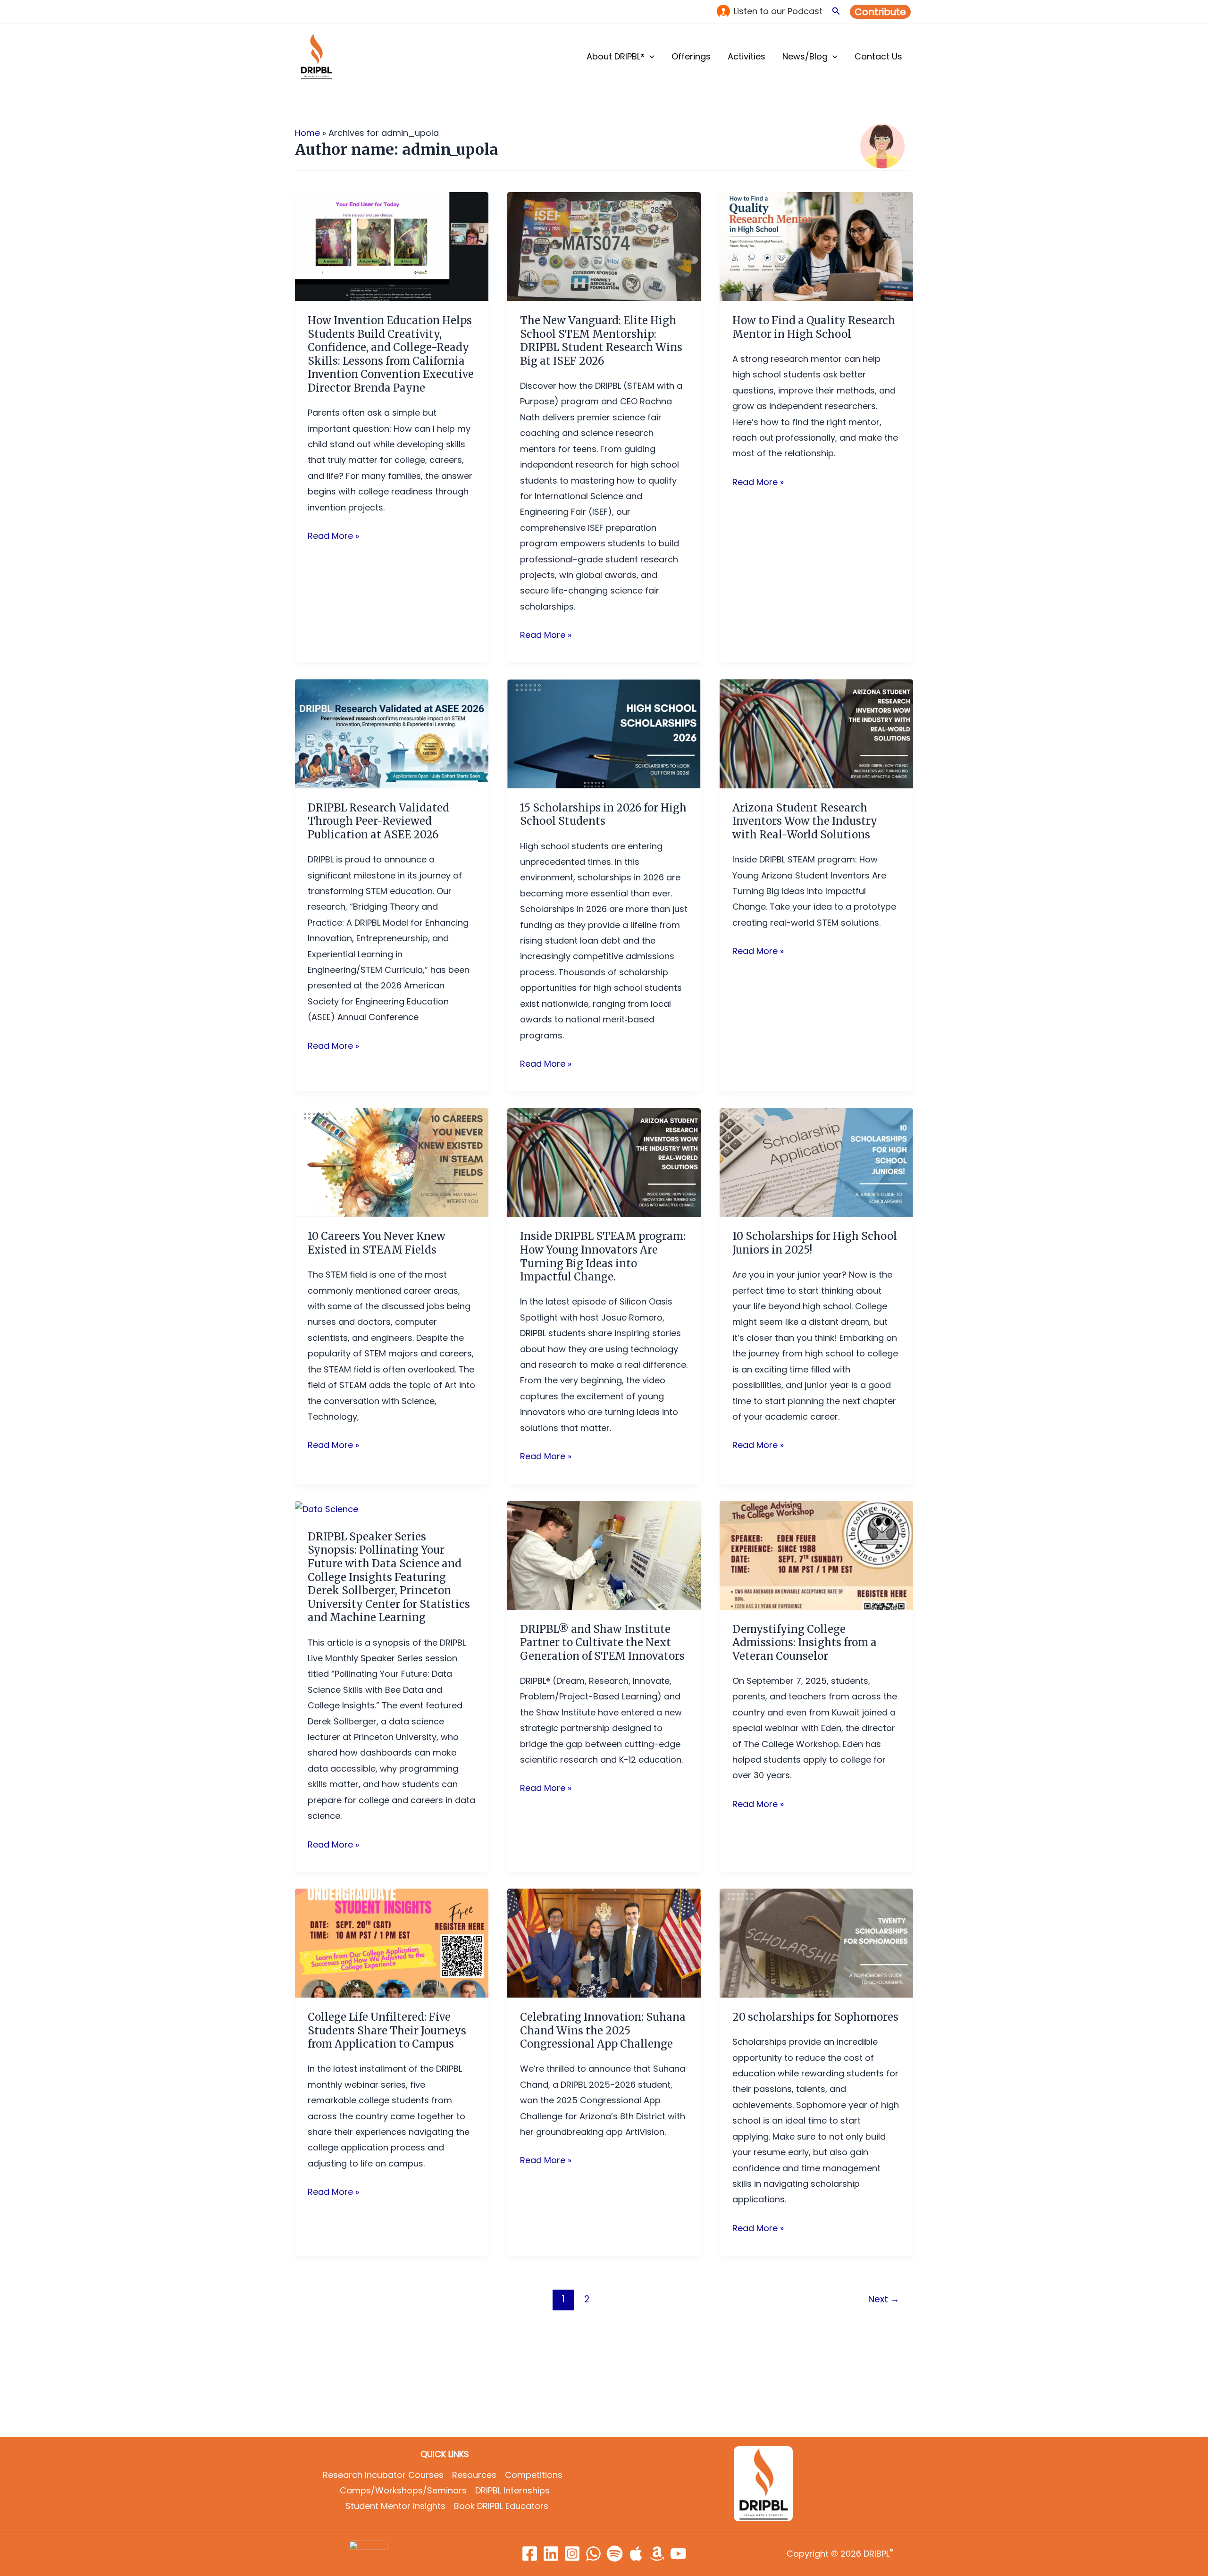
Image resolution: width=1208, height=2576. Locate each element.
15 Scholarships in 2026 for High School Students (603, 815)
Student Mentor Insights (395, 2506)
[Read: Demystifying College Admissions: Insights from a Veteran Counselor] (816, 1554)
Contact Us (878, 56)
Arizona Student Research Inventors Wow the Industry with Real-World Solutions (805, 821)
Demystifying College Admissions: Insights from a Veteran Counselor (805, 1643)
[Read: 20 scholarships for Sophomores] (816, 1943)
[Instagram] (572, 2554)
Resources (474, 2475)
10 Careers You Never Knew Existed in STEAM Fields (377, 1243)
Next (884, 2299)
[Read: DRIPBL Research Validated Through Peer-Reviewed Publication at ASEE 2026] (392, 733)
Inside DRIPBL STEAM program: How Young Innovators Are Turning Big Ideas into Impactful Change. (603, 1256)
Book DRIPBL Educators (501, 2506)
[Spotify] (615, 2554)
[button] (836, 12)
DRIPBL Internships (512, 2490)
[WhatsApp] (593, 2554)
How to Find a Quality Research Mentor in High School (814, 327)
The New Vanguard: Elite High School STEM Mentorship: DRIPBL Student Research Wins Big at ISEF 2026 (601, 341)
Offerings (691, 56)
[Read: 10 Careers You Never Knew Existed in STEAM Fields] (392, 1162)
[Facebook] (530, 2554)
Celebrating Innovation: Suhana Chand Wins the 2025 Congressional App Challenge (603, 2030)
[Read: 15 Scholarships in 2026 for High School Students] (604, 733)
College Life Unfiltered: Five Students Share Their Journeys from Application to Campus (387, 2030)
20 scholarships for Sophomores (815, 2017)
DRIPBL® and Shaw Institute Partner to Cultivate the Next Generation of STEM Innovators (602, 1643)
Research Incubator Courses (383, 2475)
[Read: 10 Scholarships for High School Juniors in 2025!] (816, 1162)
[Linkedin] (551, 2554)
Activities (747, 56)
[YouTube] (678, 2554)
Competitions (534, 2475)
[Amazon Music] (657, 2554)
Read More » (333, 535)
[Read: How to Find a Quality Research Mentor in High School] (816, 246)
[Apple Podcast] (636, 2554)
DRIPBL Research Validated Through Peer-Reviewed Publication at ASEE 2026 (378, 821)
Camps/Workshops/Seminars (403, 2490)
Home (307, 133)
